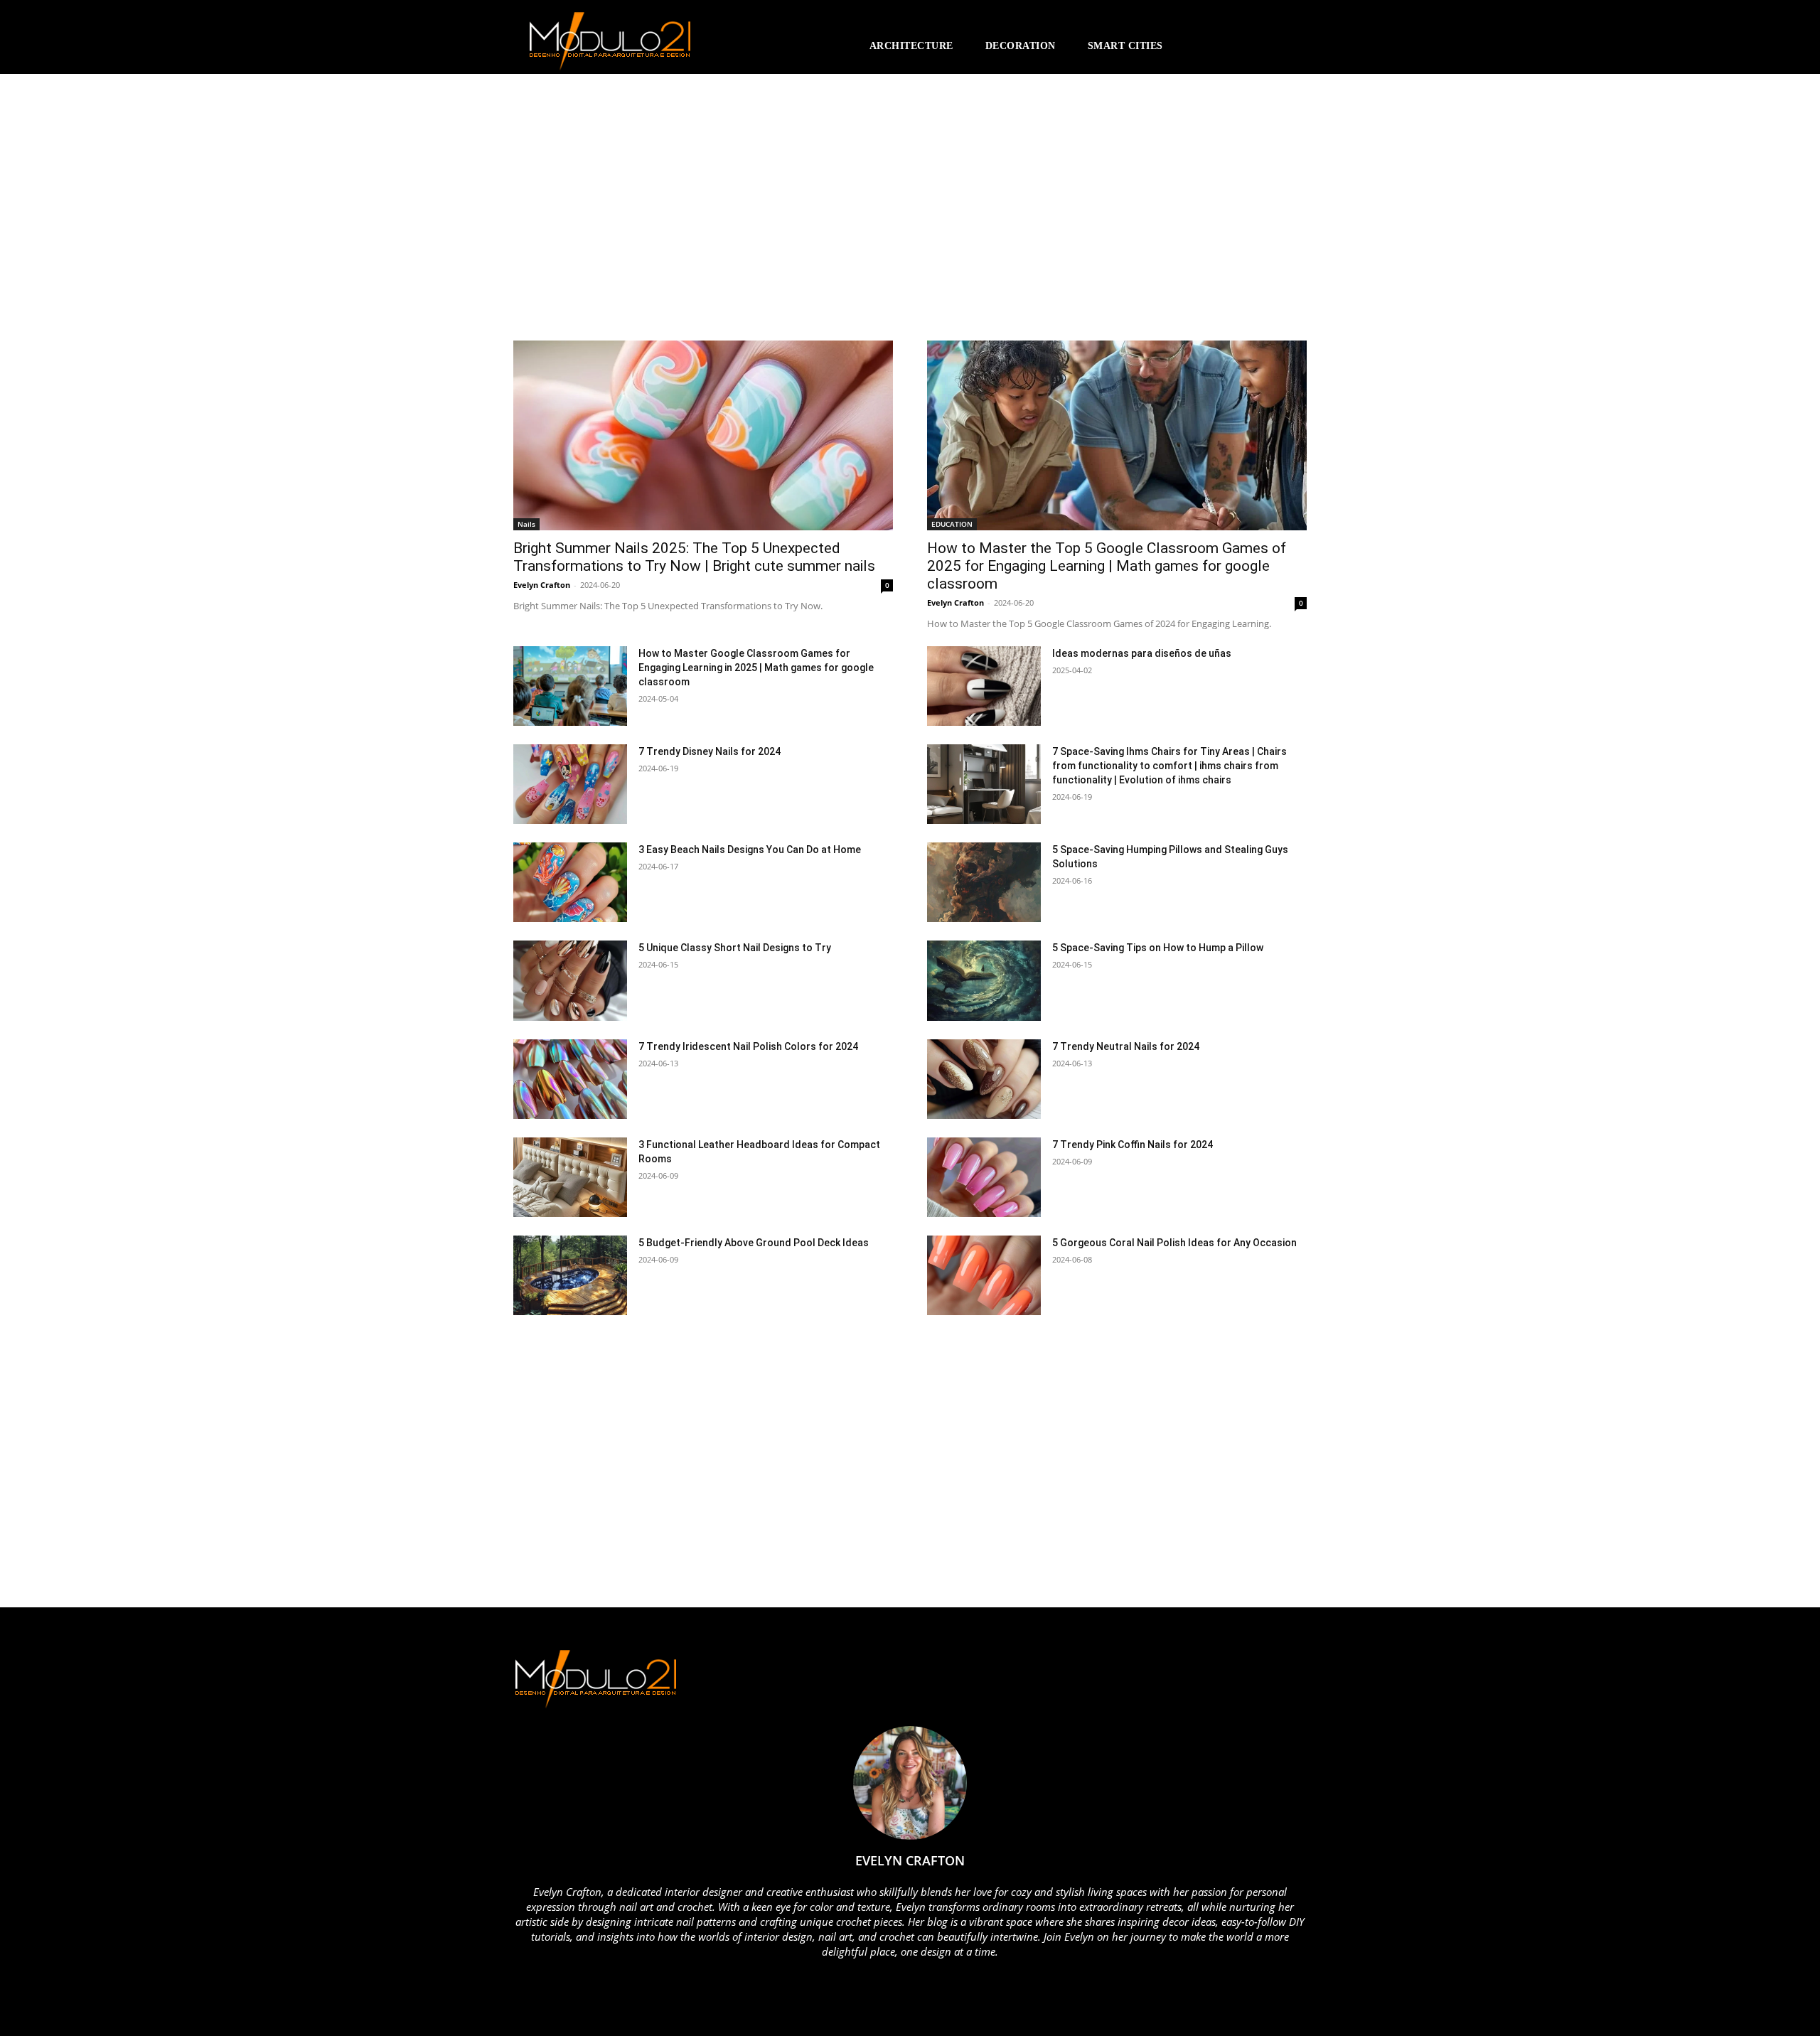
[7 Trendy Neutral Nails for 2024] (984, 1079)
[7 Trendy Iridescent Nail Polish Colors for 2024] (570, 1079)
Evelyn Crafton (542, 585)
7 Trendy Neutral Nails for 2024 (1126, 1046)
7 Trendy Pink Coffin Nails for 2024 (1133, 1145)
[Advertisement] (638, 214)
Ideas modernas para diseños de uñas (1142, 653)
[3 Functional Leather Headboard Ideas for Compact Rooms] (570, 1177)
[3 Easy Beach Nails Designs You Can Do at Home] (570, 882)
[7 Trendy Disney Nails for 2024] (570, 784)
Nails (526, 524)
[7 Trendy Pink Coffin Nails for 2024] (984, 1177)
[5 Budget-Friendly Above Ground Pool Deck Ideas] (570, 1275)
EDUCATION (952, 524)
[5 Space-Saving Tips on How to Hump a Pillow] (984, 980)
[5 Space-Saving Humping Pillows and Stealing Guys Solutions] (984, 882)
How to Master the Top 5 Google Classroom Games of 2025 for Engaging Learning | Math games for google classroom (1107, 566)
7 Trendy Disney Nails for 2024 (710, 751)
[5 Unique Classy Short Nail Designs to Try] (570, 980)
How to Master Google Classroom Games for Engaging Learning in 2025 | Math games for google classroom (756, 668)
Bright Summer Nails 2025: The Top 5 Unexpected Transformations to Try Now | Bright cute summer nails (694, 557)
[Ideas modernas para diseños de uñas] (984, 686)
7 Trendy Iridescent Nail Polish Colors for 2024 (748, 1046)
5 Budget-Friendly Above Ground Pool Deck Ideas (754, 1243)
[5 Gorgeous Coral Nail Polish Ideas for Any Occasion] (984, 1275)
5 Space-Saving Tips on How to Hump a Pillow (1158, 948)
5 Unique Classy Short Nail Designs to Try (735, 948)
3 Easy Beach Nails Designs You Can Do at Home (750, 850)
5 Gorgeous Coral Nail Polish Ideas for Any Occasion (1174, 1243)
